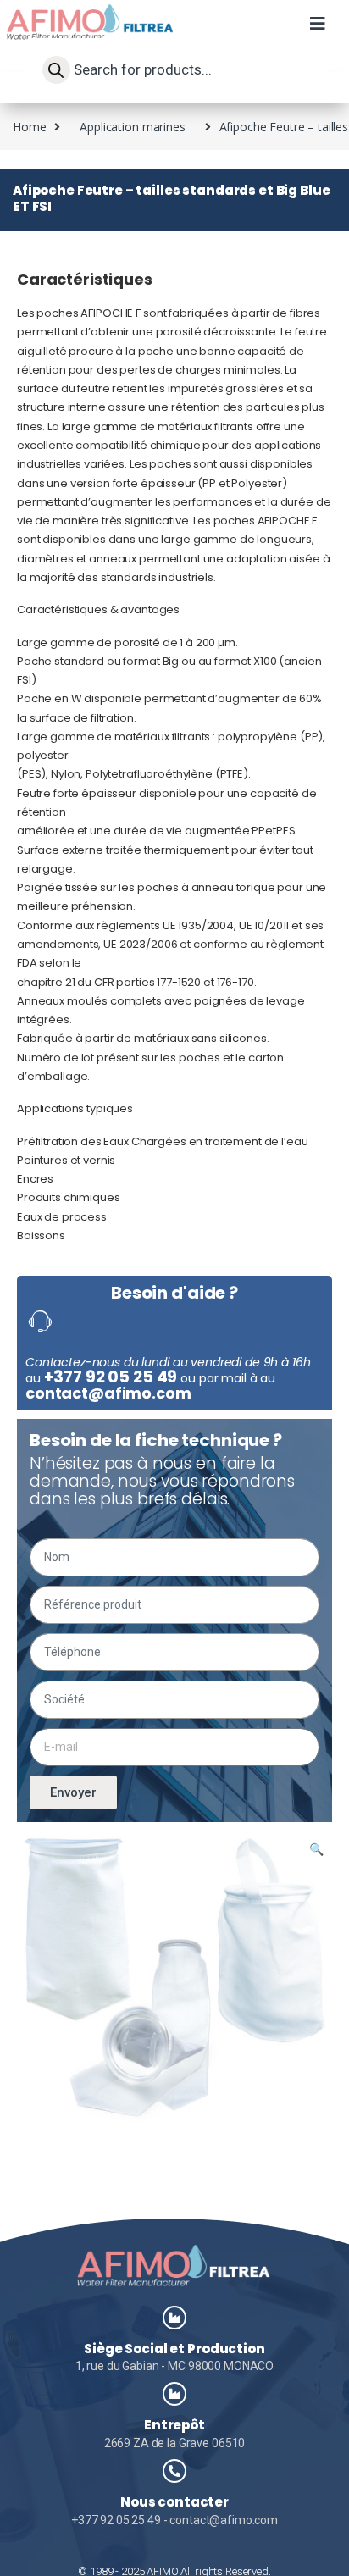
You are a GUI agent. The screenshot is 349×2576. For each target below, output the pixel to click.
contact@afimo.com (108, 1393)
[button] (317, 32)
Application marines (132, 127)
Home (29, 127)
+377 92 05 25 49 (111, 1377)
